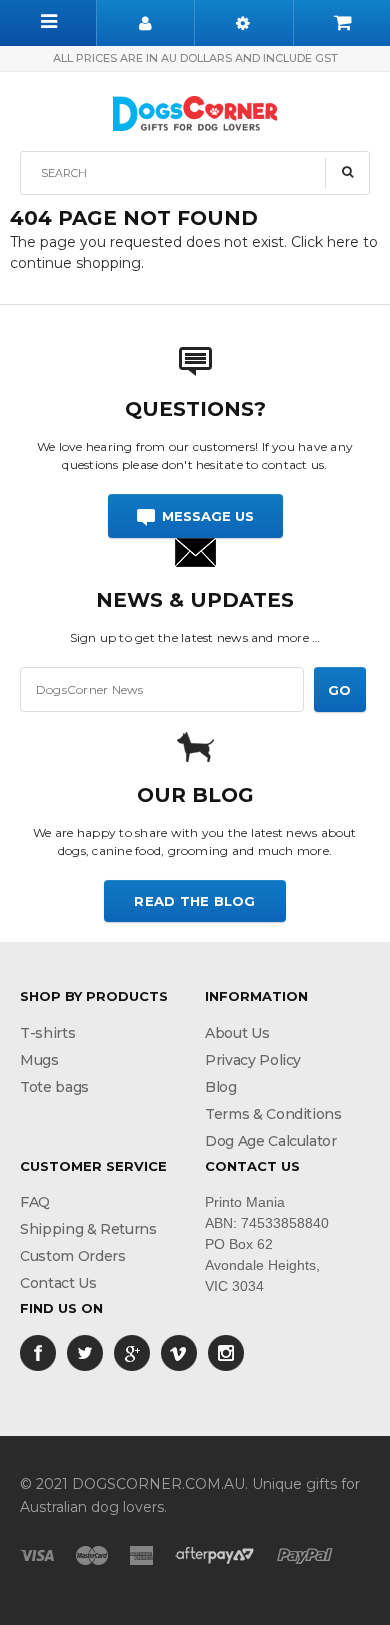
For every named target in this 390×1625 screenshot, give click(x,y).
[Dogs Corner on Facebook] (38, 1352)
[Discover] (215, 1554)
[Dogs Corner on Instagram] (226, 1352)
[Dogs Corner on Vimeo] (179, 1352)
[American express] (141, 1554)
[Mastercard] (92, 1554)
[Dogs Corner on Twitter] (85, 1352)
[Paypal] (305, 1554)
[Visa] (37, 1554)
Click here (327, 242)
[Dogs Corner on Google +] (132, 1352)
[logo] (195, 111)
